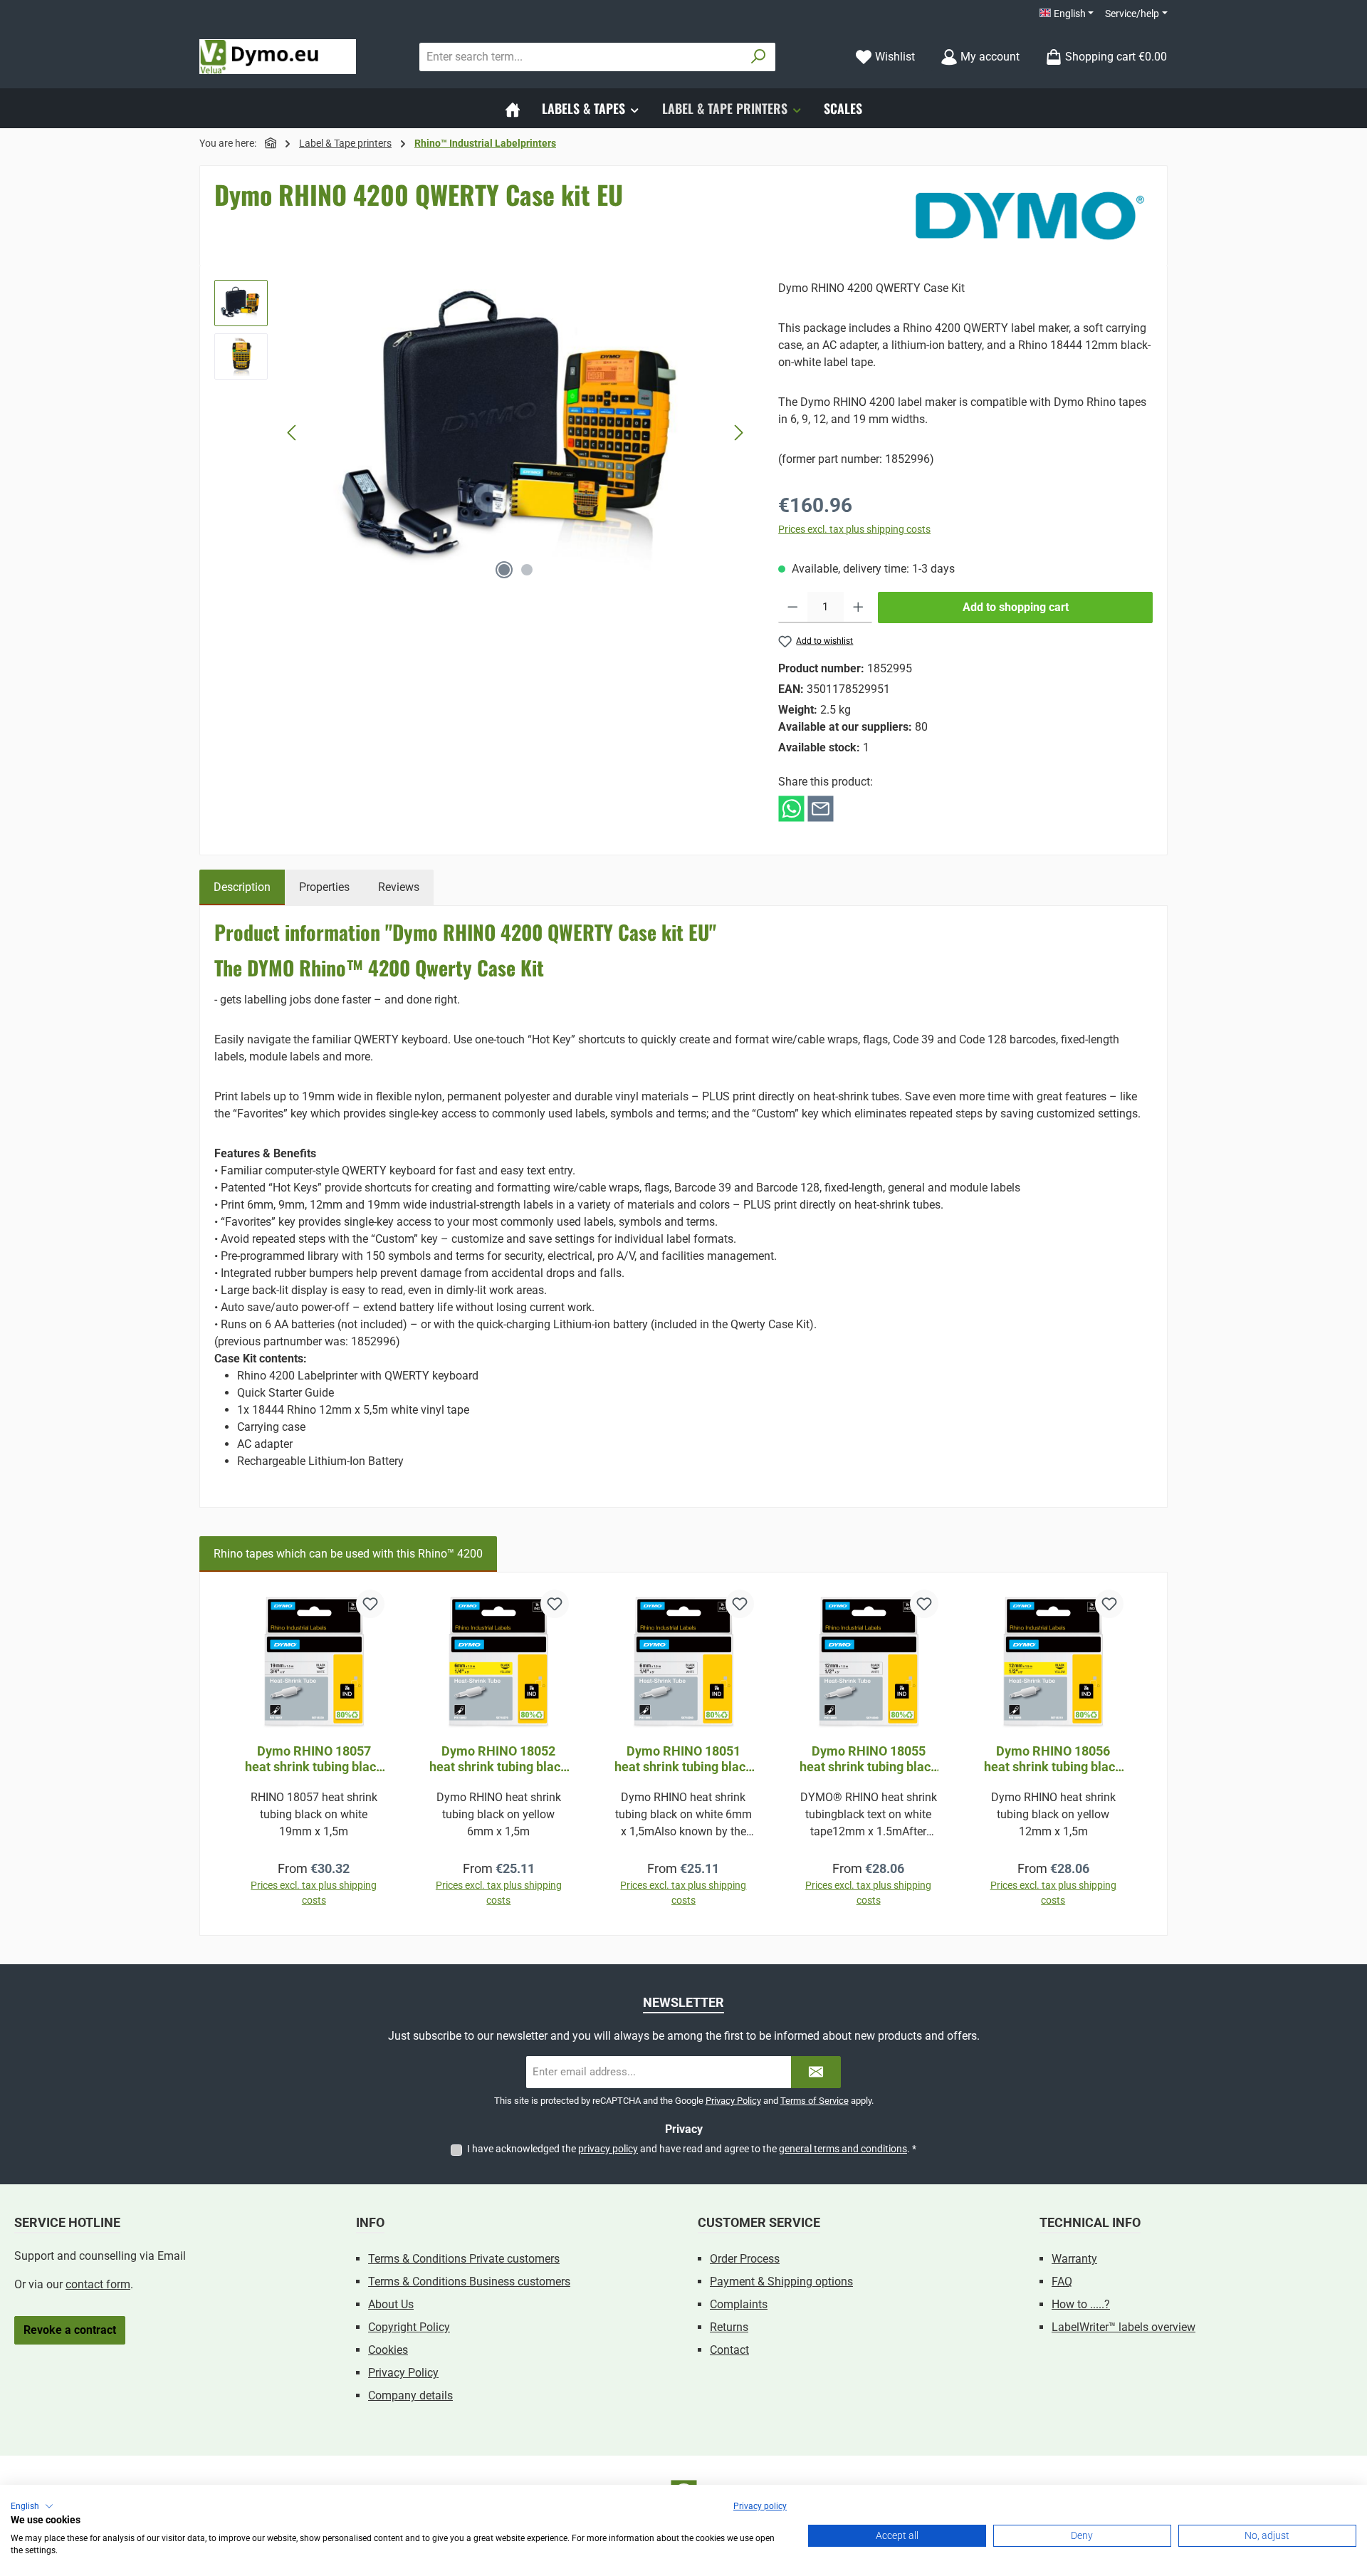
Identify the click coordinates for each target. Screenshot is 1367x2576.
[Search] (759, 57)
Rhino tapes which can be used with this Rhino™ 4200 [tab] (348, 1554)
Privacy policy (760, 2506)
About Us (391, 2304)
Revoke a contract (70, 2330)
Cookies (388, 2350)
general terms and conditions (843, 2149)
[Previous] (293, 433)
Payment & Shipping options (781, 2282)
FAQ (1062, 2282)
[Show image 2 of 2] (527, 570)
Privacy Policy (733, 2101)
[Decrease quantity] (793, 608)
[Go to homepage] (278, 57)
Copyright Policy (409, 2327)
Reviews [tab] (399, 887)
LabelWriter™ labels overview (1124, 2327)
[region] (482, 433)
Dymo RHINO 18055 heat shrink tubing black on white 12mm (869, 1759)
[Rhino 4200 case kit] (516, 433)
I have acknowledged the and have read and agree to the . (692, 2149)
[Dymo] (1030, 216)
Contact (729, 2350)
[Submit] (816, 2072)
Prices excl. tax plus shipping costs (854, 529)
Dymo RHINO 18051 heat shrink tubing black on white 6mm (683, 1759)
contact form (98, 2284)
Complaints (739, 2304)
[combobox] (581, 57)
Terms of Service (815, 2101)
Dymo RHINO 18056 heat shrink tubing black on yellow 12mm (1053, 1759)
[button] (32, 2506)
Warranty (1074, 2259)
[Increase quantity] (858, 608)
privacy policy (608, 2149)
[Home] (513, 108)
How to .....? (1081, 2304)
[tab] (242, 887)
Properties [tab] (324, 887)
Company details (410, 2395)
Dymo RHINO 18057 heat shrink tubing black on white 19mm (314, 1759)
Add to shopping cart (1016, 607)
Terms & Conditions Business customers (469, 2282)
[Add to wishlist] (370, 1604)
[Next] (738, 433)
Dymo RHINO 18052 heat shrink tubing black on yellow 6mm (498, 1759)
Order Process (745, 2259)
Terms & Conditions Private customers (464, 2259)
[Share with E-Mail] (821, 808)
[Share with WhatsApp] (791, 808)
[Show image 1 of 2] (504, 570)
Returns (729, 2327)
